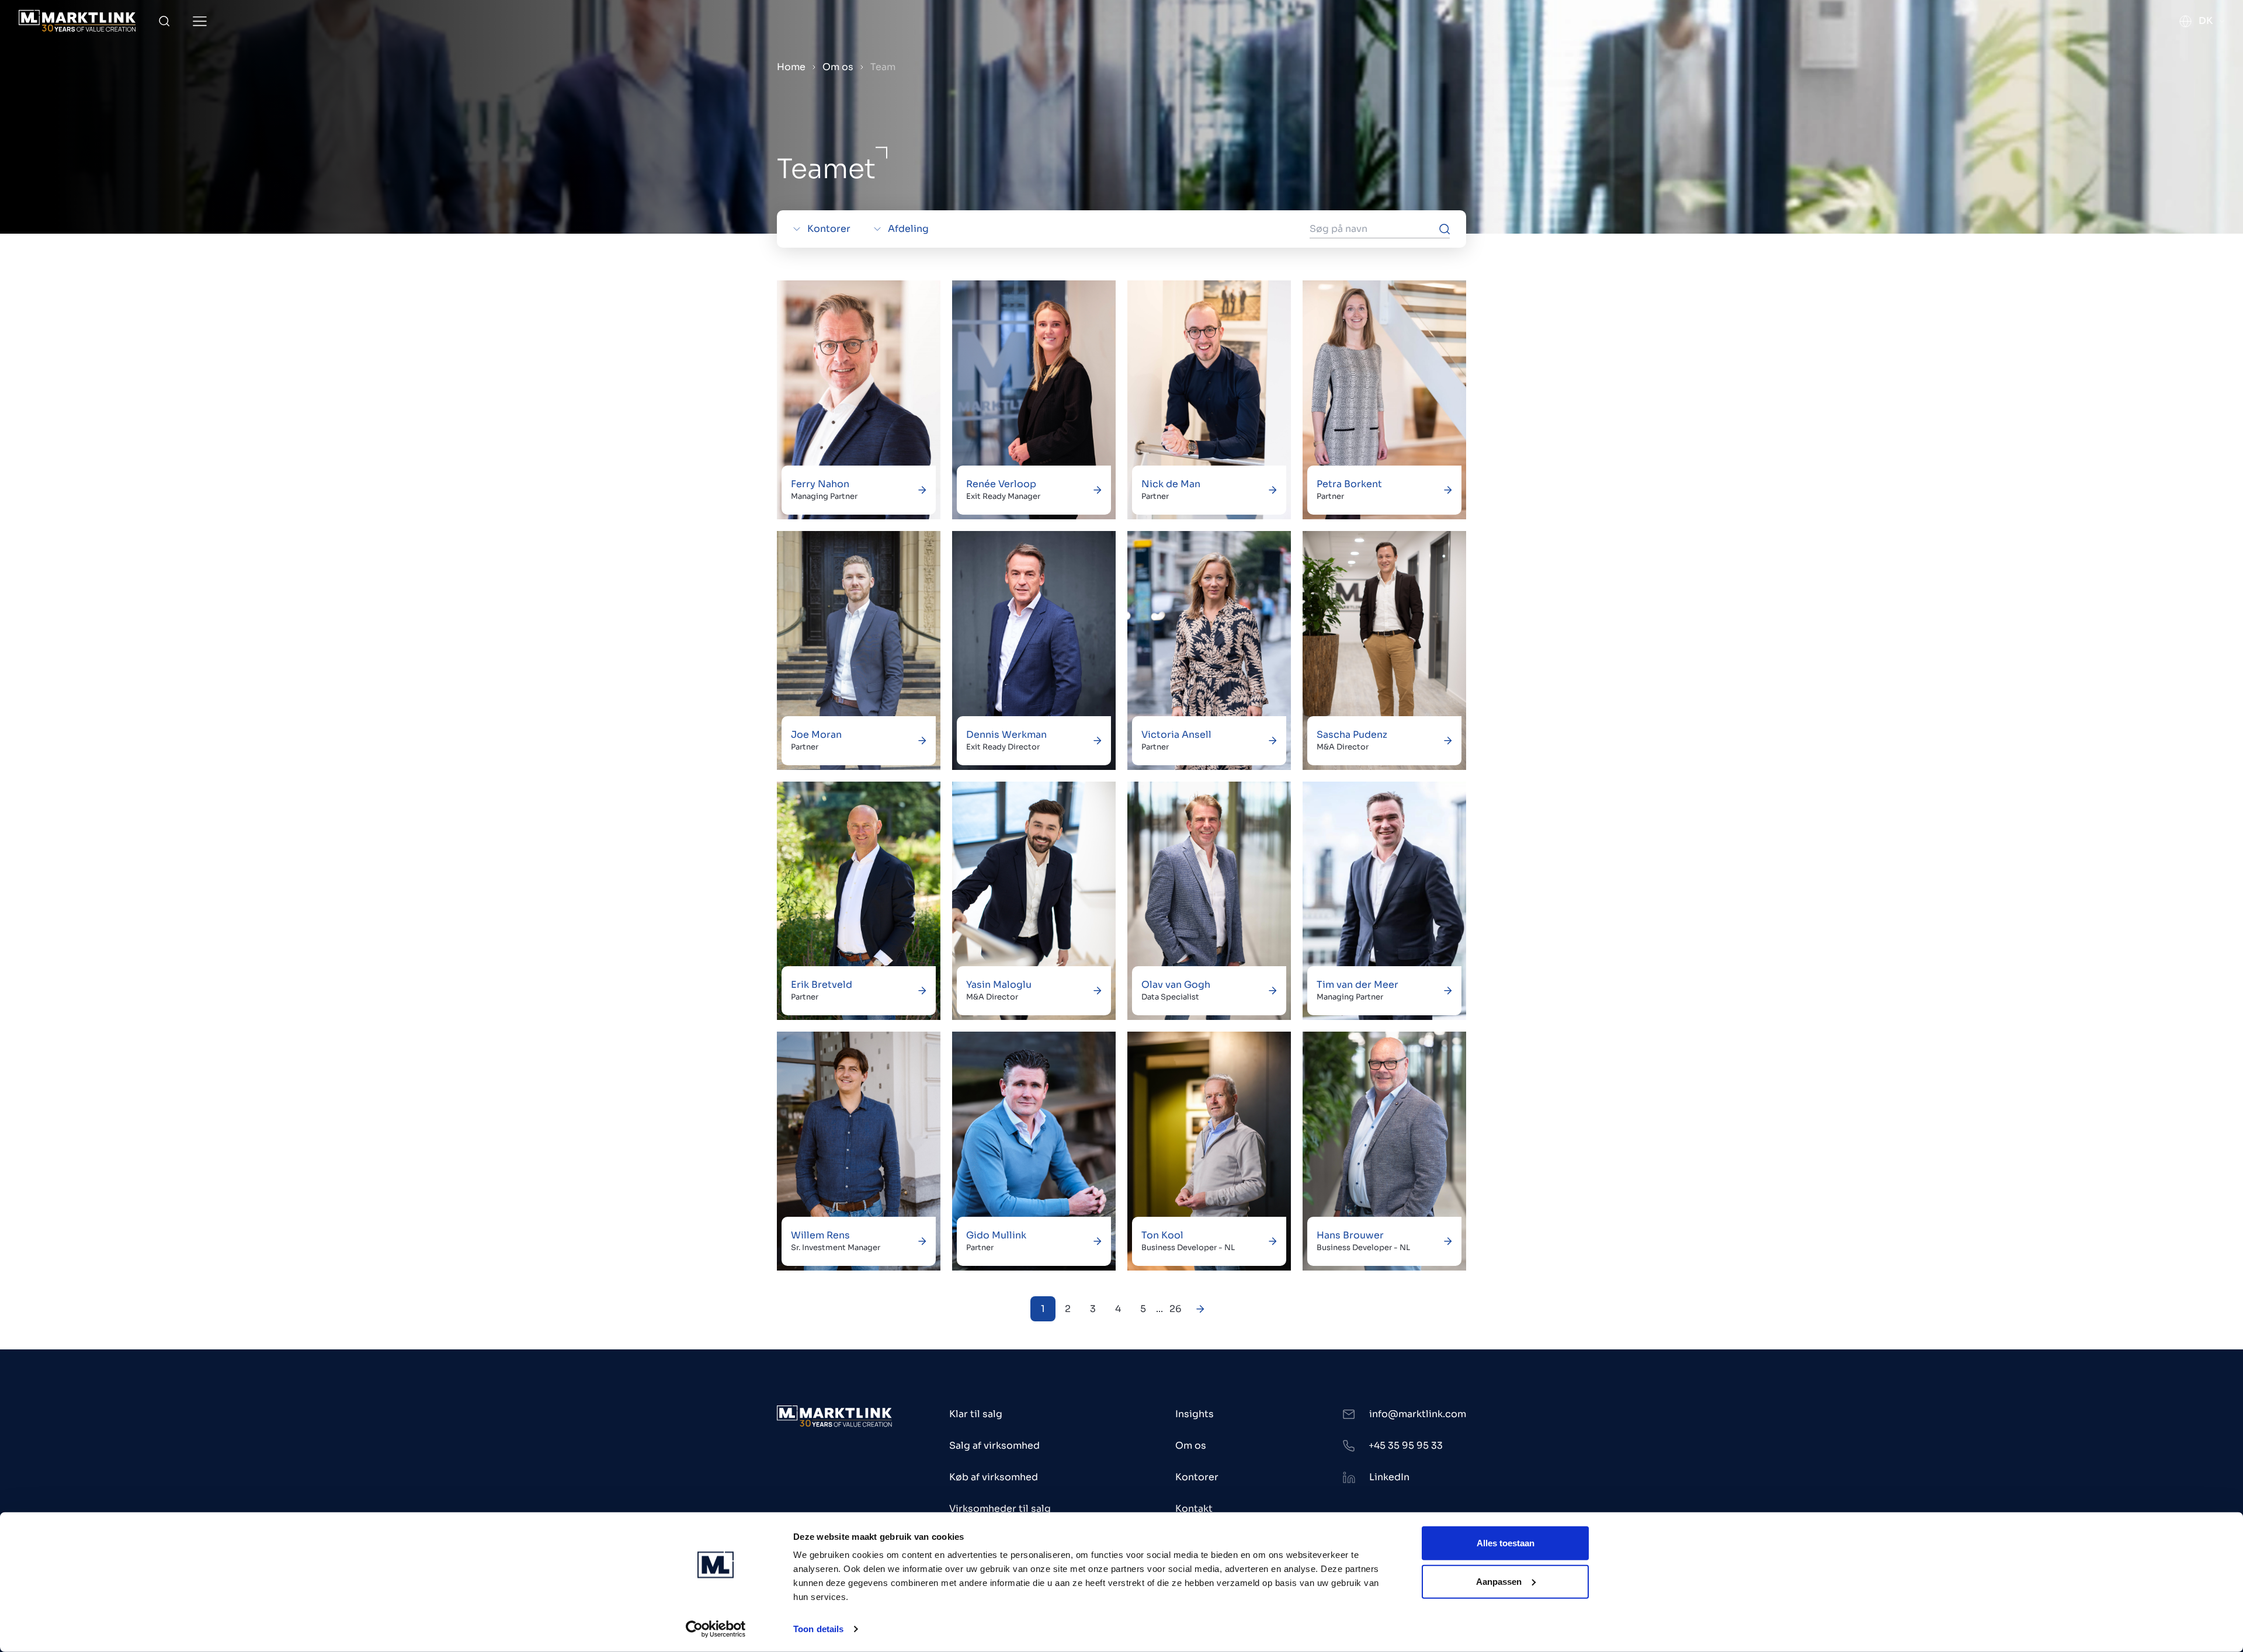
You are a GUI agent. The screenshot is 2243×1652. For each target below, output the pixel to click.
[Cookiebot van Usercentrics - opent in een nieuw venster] (716, 1629)
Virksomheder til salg (1000, 1509)
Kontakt (1194, 1509)
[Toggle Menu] (200, 21)
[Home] (77, 21)
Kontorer (1197, 1477)
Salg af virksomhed (994, 1445)
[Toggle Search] (164, 21)
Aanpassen (1499, 1581)
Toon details (818, 1629)
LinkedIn (1389, 1477)
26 (1176, 1309)
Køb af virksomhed (994, 1477)
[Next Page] (1201, 1309)
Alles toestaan (1506, 1543)
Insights (1195, 1414)
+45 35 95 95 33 (1406, 1445)
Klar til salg (976, 1414)
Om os (838, 67)
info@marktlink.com (1418, 1414)
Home (791, 67)
